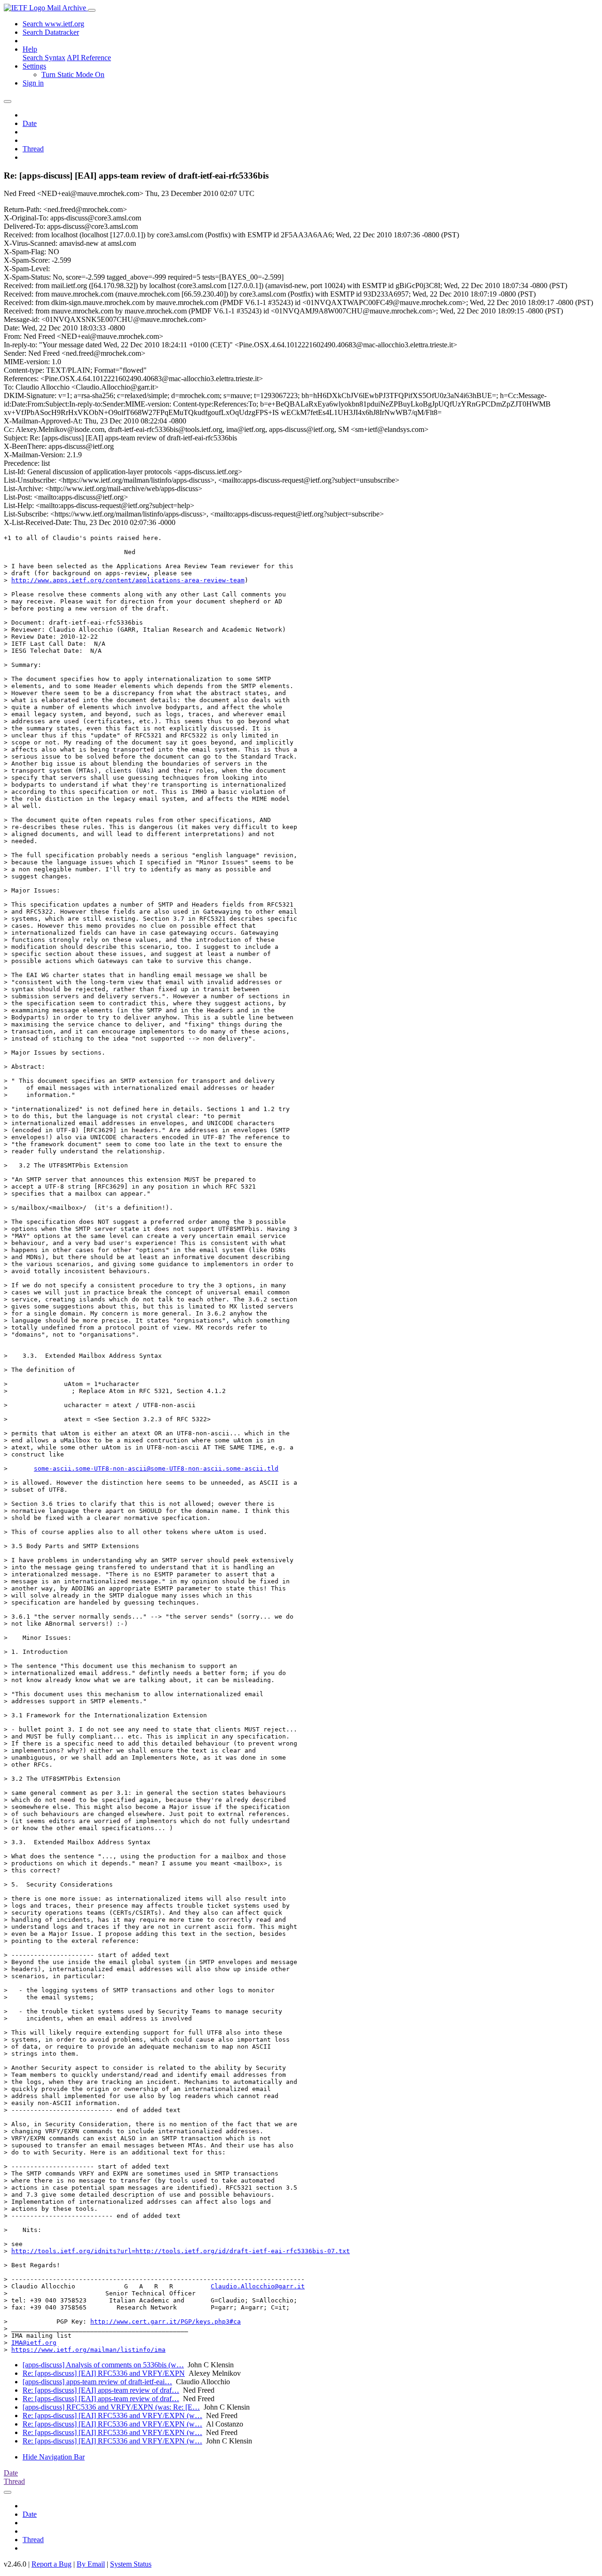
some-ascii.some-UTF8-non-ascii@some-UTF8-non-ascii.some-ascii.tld (156, 1468)
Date (30, 123)
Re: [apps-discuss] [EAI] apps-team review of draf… (101, 2390)
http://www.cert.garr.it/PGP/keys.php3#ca (166, 2322)
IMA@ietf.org (34, 2343)
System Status (131, 2564)
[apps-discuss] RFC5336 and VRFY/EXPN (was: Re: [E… (111, 2407)
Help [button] (30, 49)
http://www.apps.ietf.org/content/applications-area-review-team (128, 580)
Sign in (33, 83)
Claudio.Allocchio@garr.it (258, 2286)
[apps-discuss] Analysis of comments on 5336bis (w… (103, 2365)
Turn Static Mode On (73, 74)
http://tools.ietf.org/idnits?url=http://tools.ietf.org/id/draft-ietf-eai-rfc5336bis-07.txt (181, 2251)
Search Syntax (44, 58)
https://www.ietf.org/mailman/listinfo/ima (88, 2350)
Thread (33, 149)
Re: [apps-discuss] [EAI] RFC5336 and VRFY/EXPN (104, 2373)
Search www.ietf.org (53, 24)
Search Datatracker (51, 32)
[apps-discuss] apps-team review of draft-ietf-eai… (97, 2382)
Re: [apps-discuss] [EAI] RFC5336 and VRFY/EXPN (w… (112, 2415)
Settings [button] (34, 66)
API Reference (89, 58)
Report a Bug (51, 2564)
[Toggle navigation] (92, 10)
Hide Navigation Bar (54, 2457)
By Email (91, 2564)
